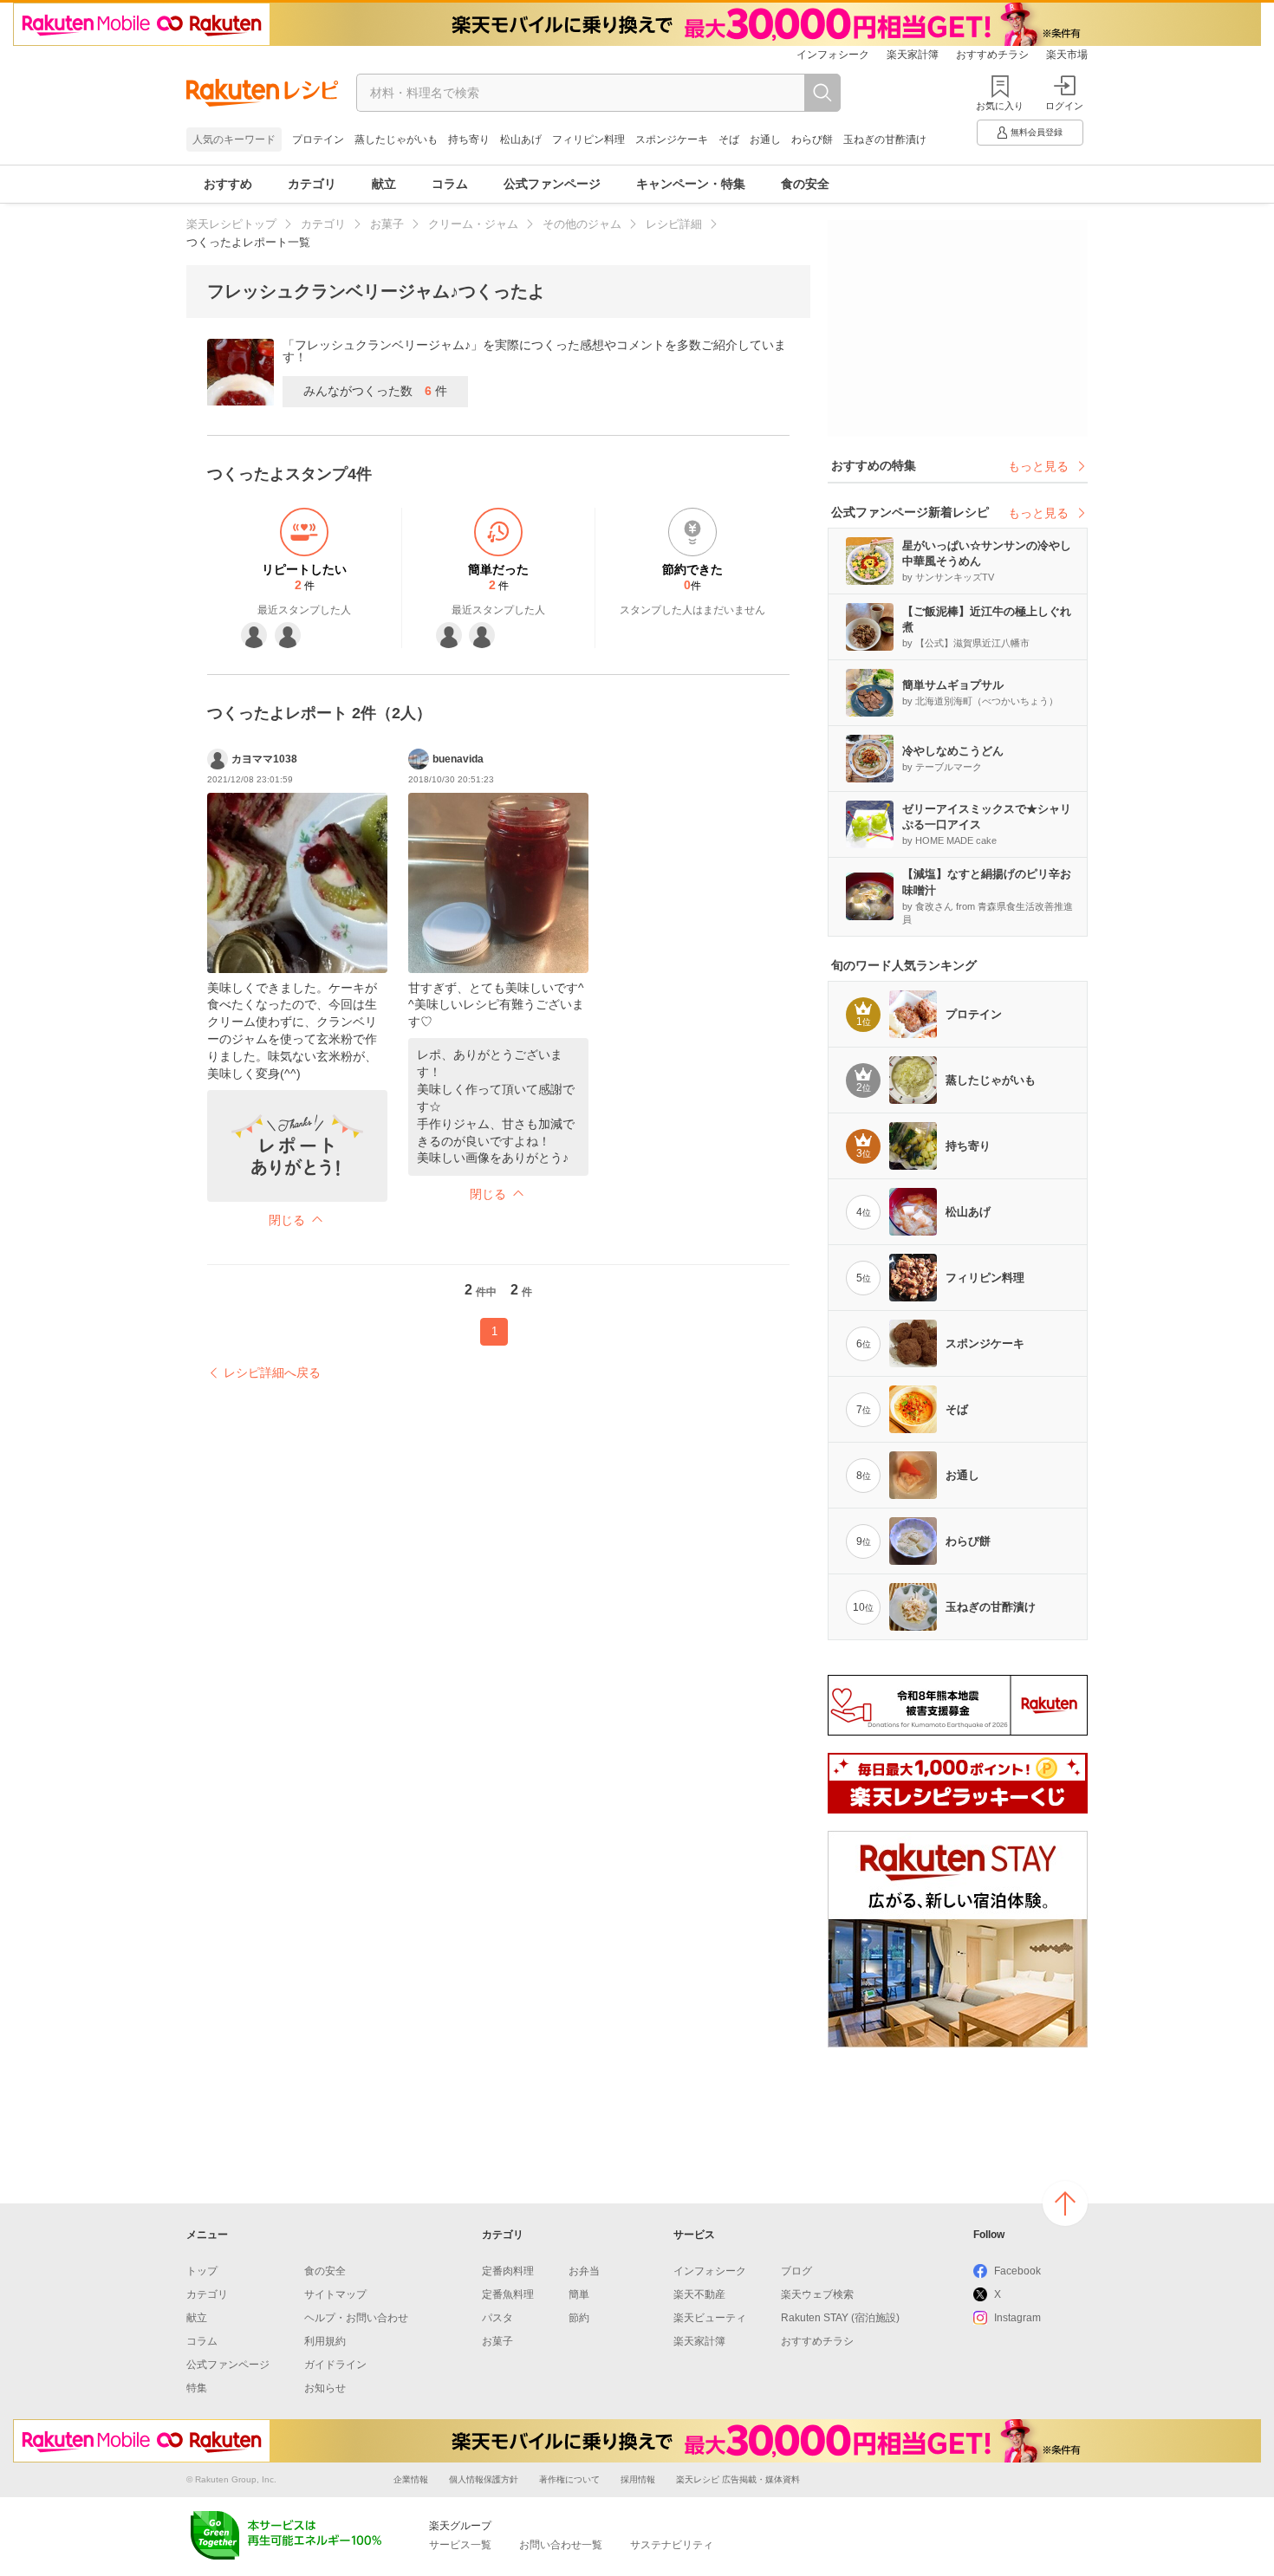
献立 (384, 184)
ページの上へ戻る (1065, 2203)
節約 (579, 2318)
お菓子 (387, 224)
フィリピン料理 (588, 140)
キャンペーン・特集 (691, 184)
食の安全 (805, 184)
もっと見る (1038, 466)
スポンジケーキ (672, 140)
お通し (765, 140)
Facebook (1017, 2271)
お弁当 (584, 2271)
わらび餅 (812, 140)
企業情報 (411, 2479)
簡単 (579, 2294)
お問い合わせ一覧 (561, 2545)
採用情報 (638, 2479)
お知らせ (325, 2388)
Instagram (1017, 2318)
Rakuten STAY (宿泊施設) (840, 2318)
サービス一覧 (460, 2545)
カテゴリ (312, 184)
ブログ (796, 2271)
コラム (450, 184)
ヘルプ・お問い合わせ (356, 2318)
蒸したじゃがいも (396, 140)
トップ (202, 2271)
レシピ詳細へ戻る (272, 1372)
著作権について (569, 2479)
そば (729, 140)
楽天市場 (1067, 55)
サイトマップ (335, 2294)
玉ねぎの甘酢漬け (885, 140)
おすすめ (228, 184)
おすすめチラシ (992, 55)
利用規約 (325, 2341)
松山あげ (521, 140)
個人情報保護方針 (484, 2479)
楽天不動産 (699, 2294)
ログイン (1064, 106)
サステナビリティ (672, 2545)
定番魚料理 (508, 2294)
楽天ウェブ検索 (817, 2294)
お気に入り (1000, 106)
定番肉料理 (508, 2271)
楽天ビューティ (710, 2318)
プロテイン (318, 140)
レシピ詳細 (674, 224)
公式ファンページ (552, 184)
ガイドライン (335, 2365)
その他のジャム (582, 224)
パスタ (497, 2318)
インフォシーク (833, 55)
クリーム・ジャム (473, 224)
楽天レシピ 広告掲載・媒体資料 (738, 2479)
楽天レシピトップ (231, 224)
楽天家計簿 (913, 55)
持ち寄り (469, 140)
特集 (197, 2388)
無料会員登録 (1037, 132)
